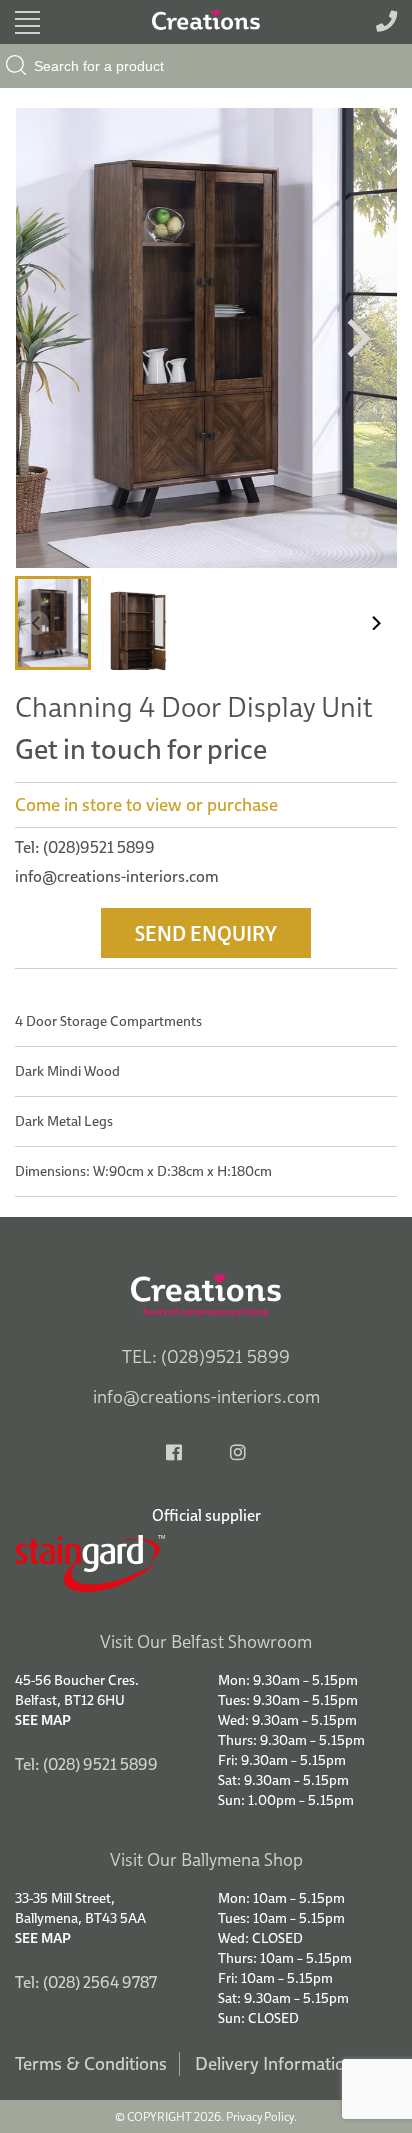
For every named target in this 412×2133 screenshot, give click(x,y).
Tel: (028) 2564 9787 (86, 1982)
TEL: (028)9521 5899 (206, 1356)
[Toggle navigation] (27, 22)
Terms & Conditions (91, 2063)
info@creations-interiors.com (117, 876)
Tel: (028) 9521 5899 (86, 1764)
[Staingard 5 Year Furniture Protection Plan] (206, 1563)
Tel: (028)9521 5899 (85, 847)
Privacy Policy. (261, 2116)
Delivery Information (275, 2063)
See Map (43, 1720)
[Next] (355, 338)
